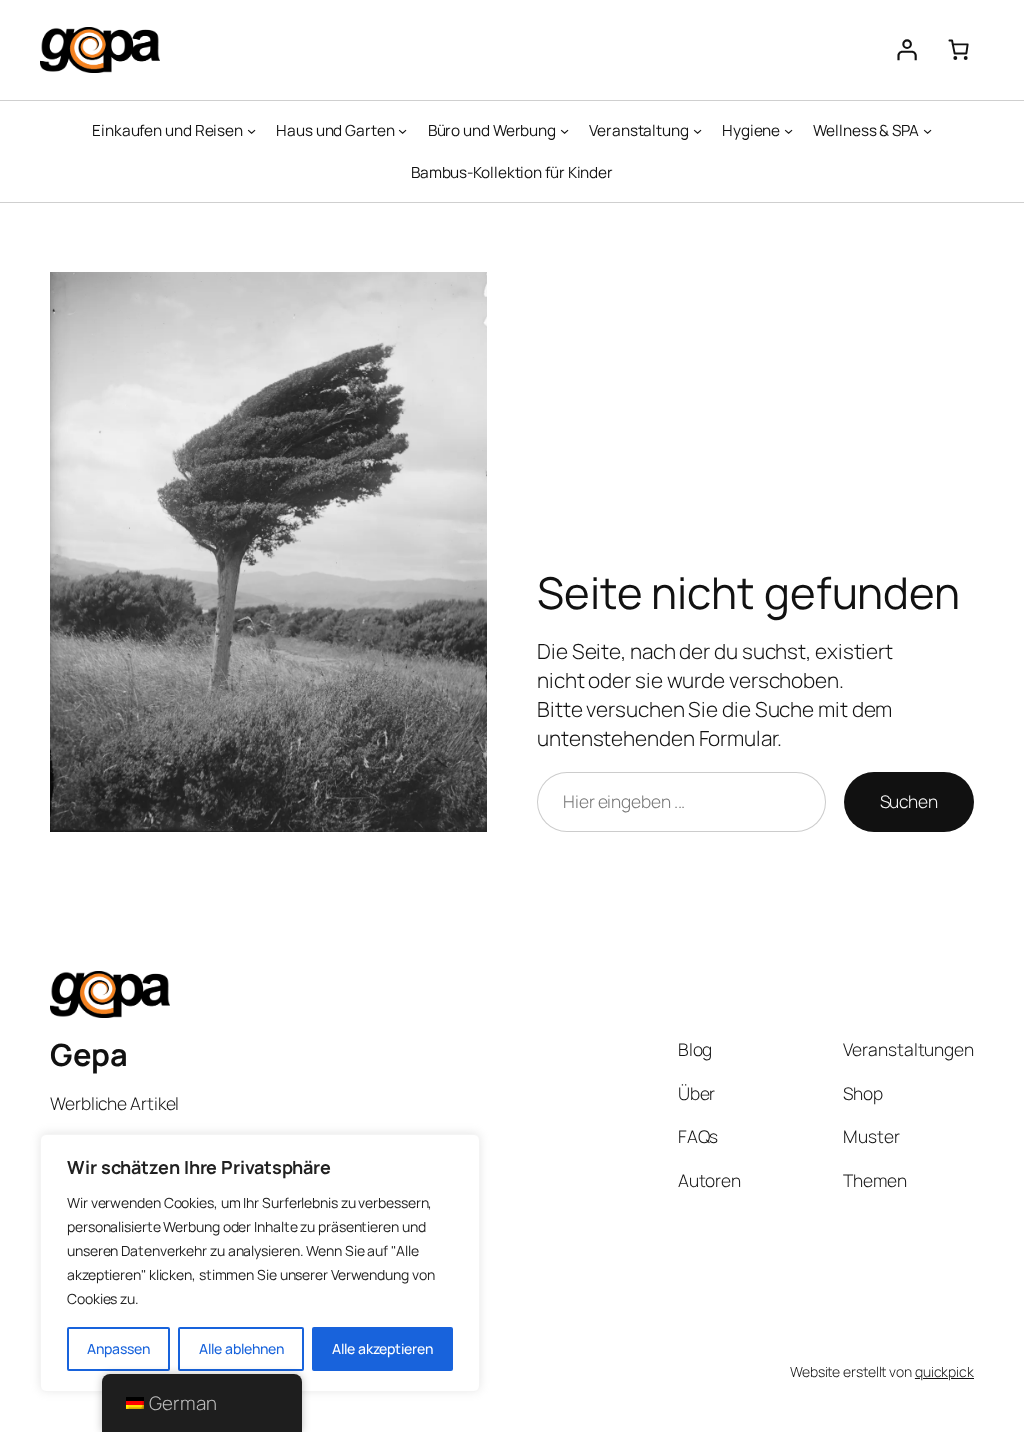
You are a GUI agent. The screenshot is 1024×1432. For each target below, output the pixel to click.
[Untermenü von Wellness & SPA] (927, 130)
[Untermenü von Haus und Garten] (402, 130)
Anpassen (118, 1348)
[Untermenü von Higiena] (788, 130)
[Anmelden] (906, 50)
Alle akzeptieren (382, 1348)
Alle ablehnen (241, 1348)
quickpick (944, 1371)
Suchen (909, 801)
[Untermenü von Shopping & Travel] (251, 130)
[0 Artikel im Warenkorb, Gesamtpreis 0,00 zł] (958, 50)
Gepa (88, 1054)
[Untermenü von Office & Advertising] (564, 130)
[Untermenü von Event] (697, 130)
